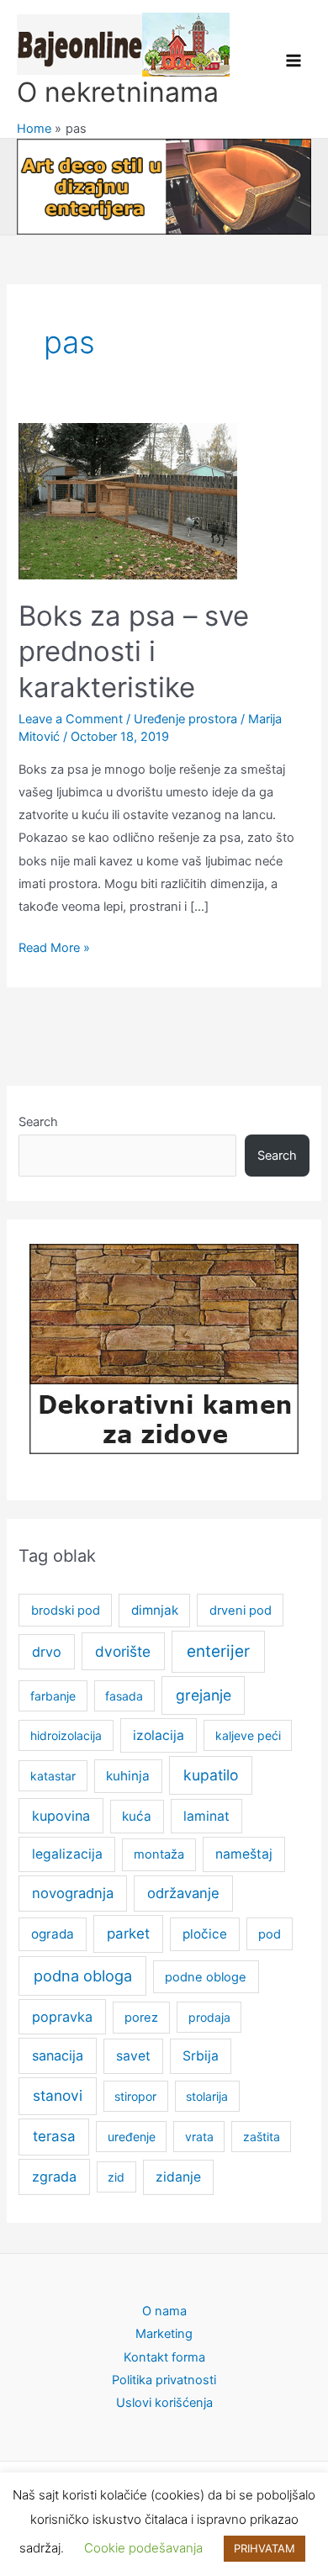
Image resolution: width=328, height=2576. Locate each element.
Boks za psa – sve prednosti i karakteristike (134, 651)
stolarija (207, 2096)
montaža (159, 1854)
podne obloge (206, 1977)
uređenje (132, 2137)
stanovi (58, 2095)
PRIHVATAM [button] (265, 2548)
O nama (164, 2311)
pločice (205, 1934)
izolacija (159, 1735)
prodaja (209, 2017)
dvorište (123, 1651)
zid (116, 2177)
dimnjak (155, 1610)
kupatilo (211, 1775)
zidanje (178, 2177)
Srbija (201, 2056)
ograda (53, 1934)
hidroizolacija (66, 1735)
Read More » (54, 949)
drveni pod (241, 1611)
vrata (199, 2137)
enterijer (218, 1651)
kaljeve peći (248, 1735)
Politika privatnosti (164, 2380)
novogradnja (73, 1893)
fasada (124, 1696)
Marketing (164, 2334)
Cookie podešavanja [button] (143, 2548)
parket (128, 1933)
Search (38, 1122)
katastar (53, 1776)
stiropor (135, 2096)
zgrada (54, 2177)
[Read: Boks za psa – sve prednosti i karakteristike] (128, 500)
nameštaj (244, 1854)
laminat (206, 1816)
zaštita (262, 2137)
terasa (54, 2136)
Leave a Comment (71, 719)
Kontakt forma (164, 2357)
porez (141, 2018)
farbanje (53, 1696)
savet (133, 2056)
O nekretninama (118, 92)
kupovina (61, 1816)
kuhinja (128, 1776)
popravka (62, 2017)
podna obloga (83, 1976)
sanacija (58, 2055)
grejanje (204, 1695)
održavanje (183, 1893)
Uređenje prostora (185, 719)
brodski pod (66, 1611)
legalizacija (67, 1854)
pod (270, 1934)
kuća (137, 1816)
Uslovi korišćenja (164, 2403)
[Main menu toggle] (294, 61)
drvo (47, 1652)
